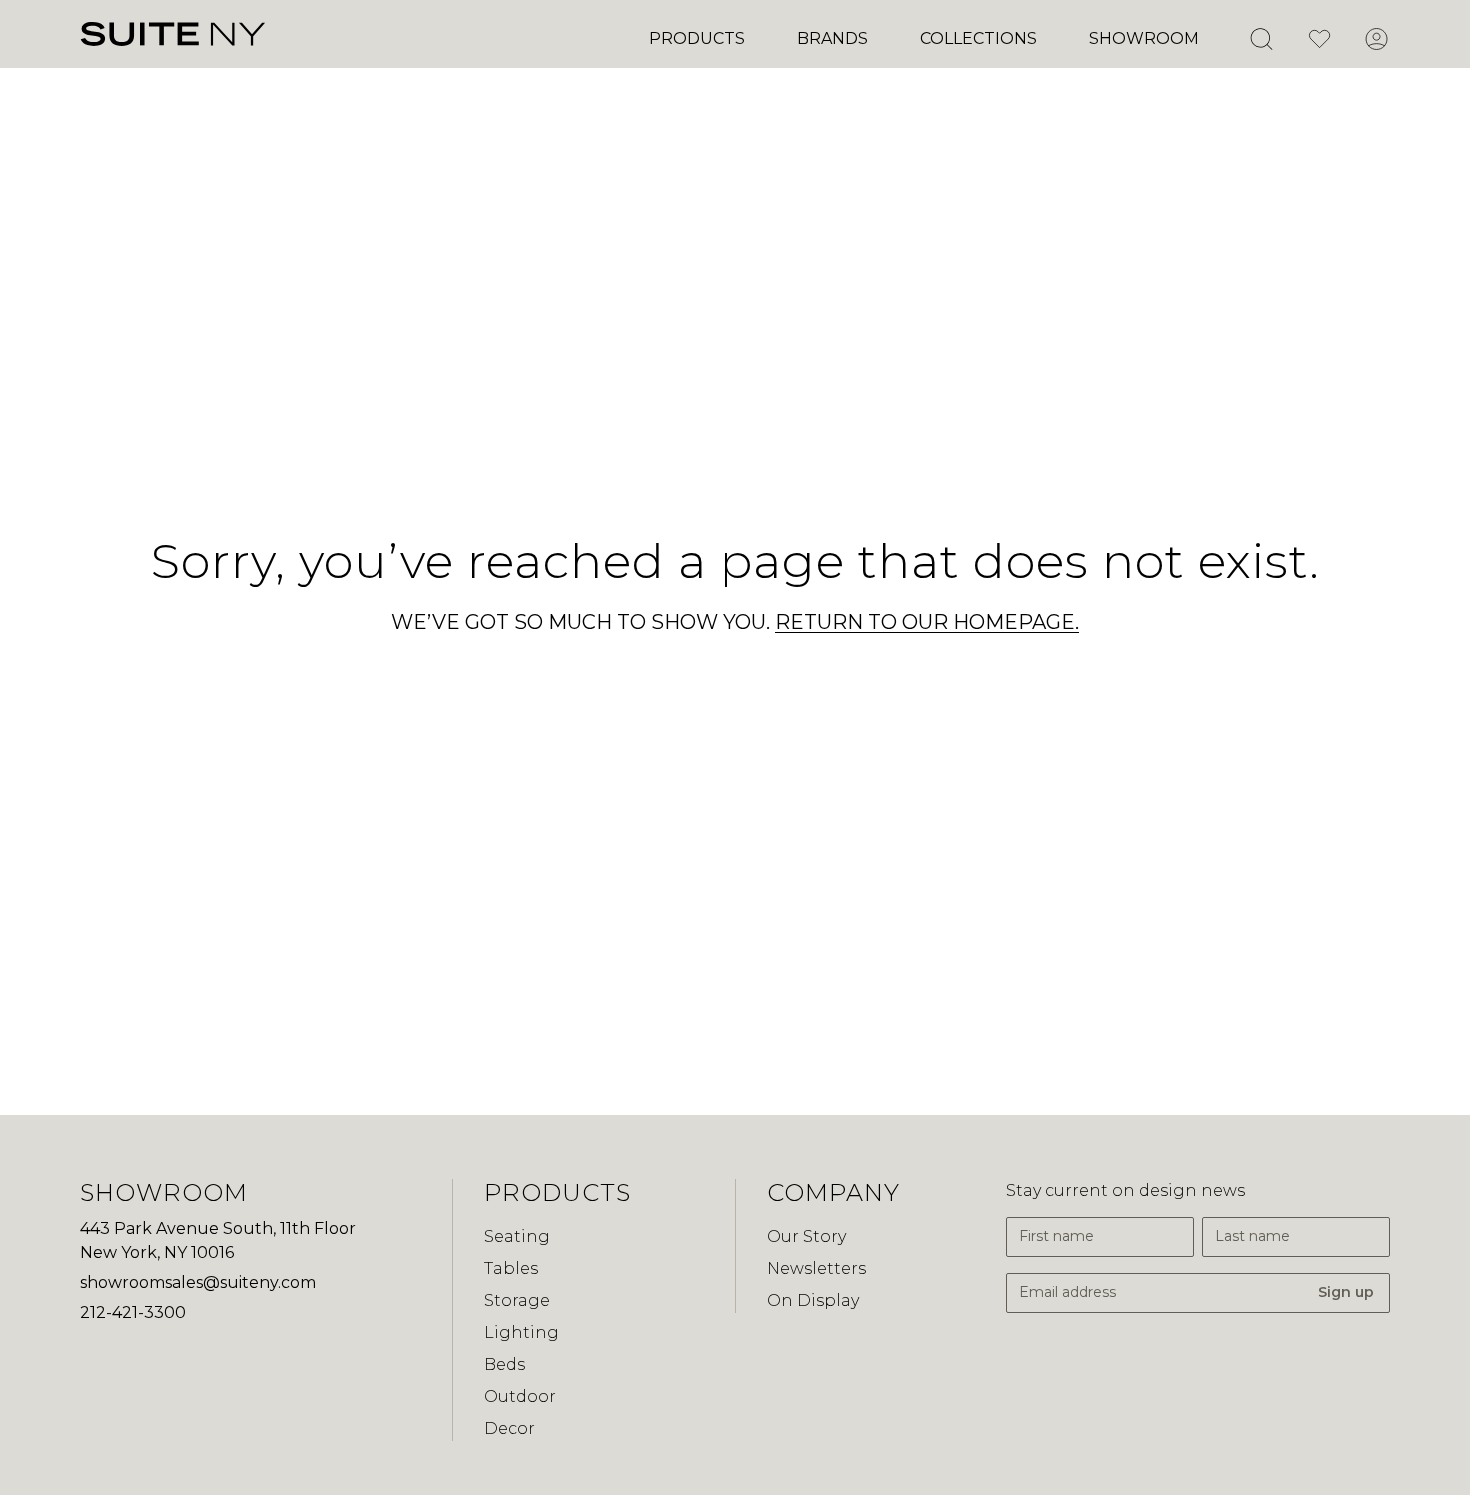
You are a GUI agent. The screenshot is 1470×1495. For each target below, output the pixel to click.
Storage (517, 1300)
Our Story (806, 1236)
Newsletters (816, 1268)
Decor (509, 1428)
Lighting (521, 1332)
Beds (504, 1364)
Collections (978, 38)
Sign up (1346, 1292)
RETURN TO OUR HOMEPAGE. (927, 622)
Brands (832, 38)
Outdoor (520, 1396)
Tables (511, 1268)
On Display (813, 1300)
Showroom (1144, 38)
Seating (517, 1236)
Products (697, 38)
